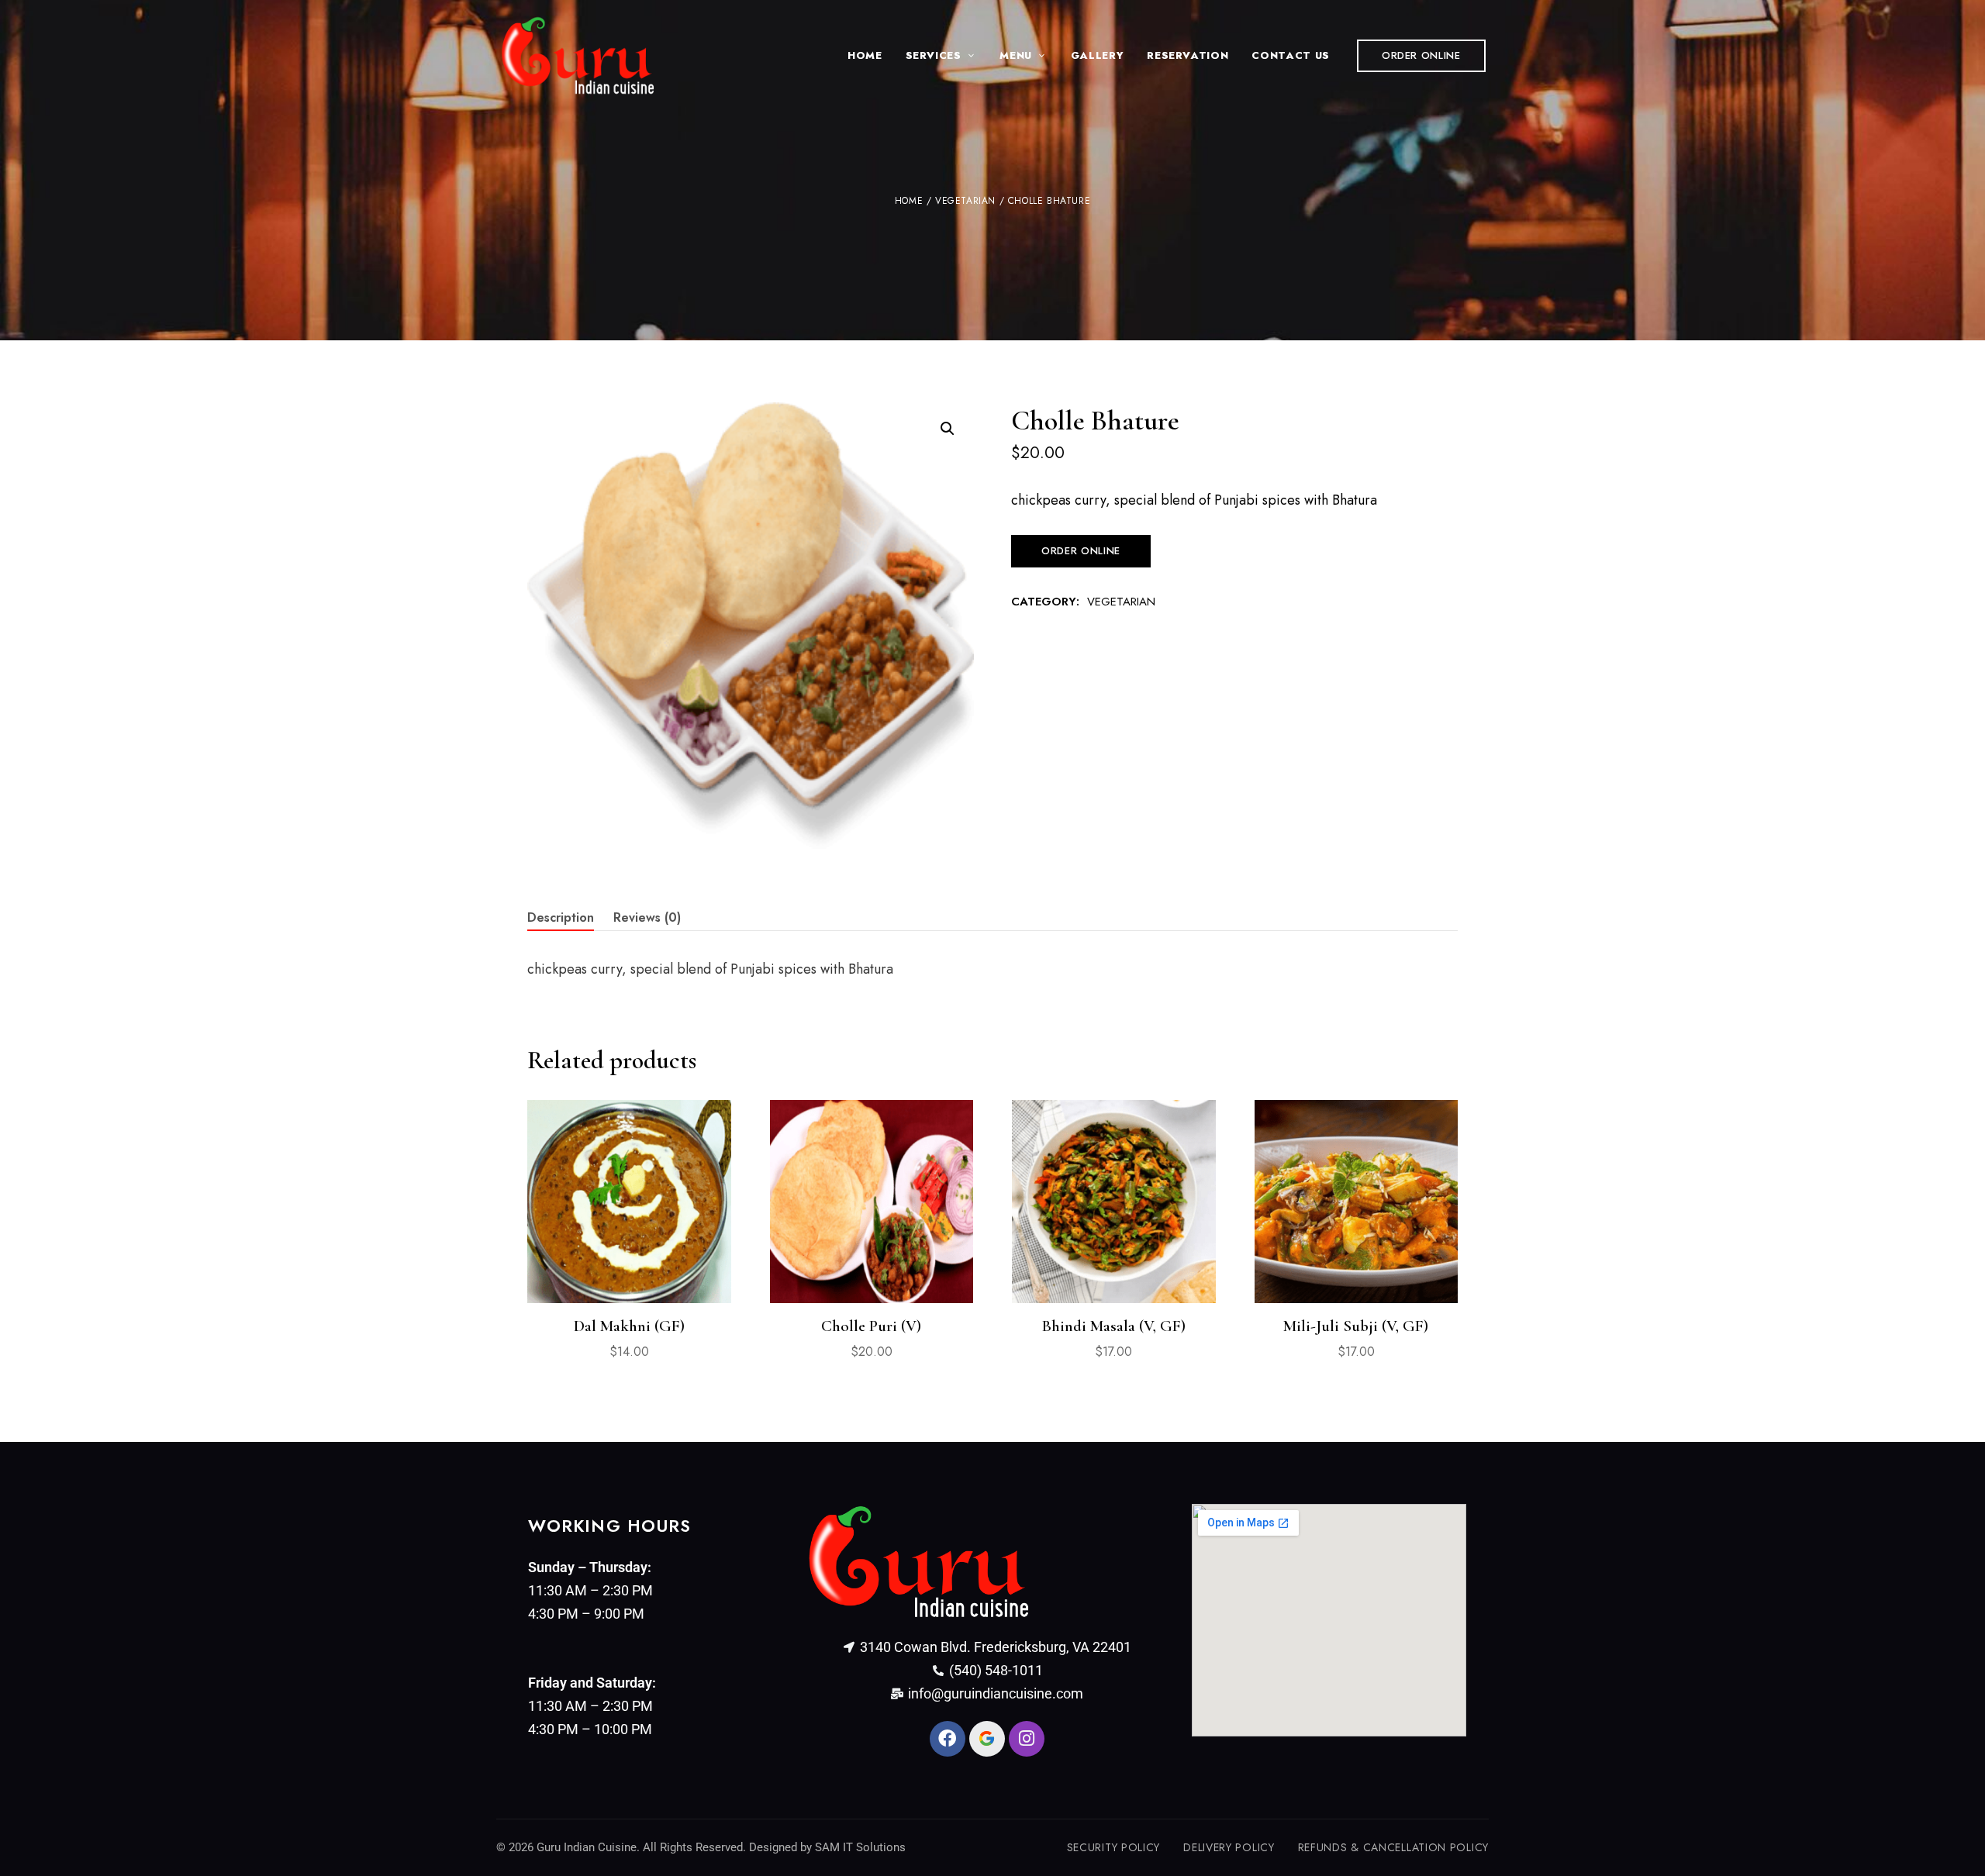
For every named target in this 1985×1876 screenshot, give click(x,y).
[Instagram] (1027, 1739)
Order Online (1081, 551)
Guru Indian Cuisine (587, 1847)
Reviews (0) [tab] (647, 917)
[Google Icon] (987, 1739)
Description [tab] (561, 917)
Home (909, 201)
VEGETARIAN (965, 201)
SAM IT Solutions (860, 1847)
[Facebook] (948, 1739)
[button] (1421, 56)
